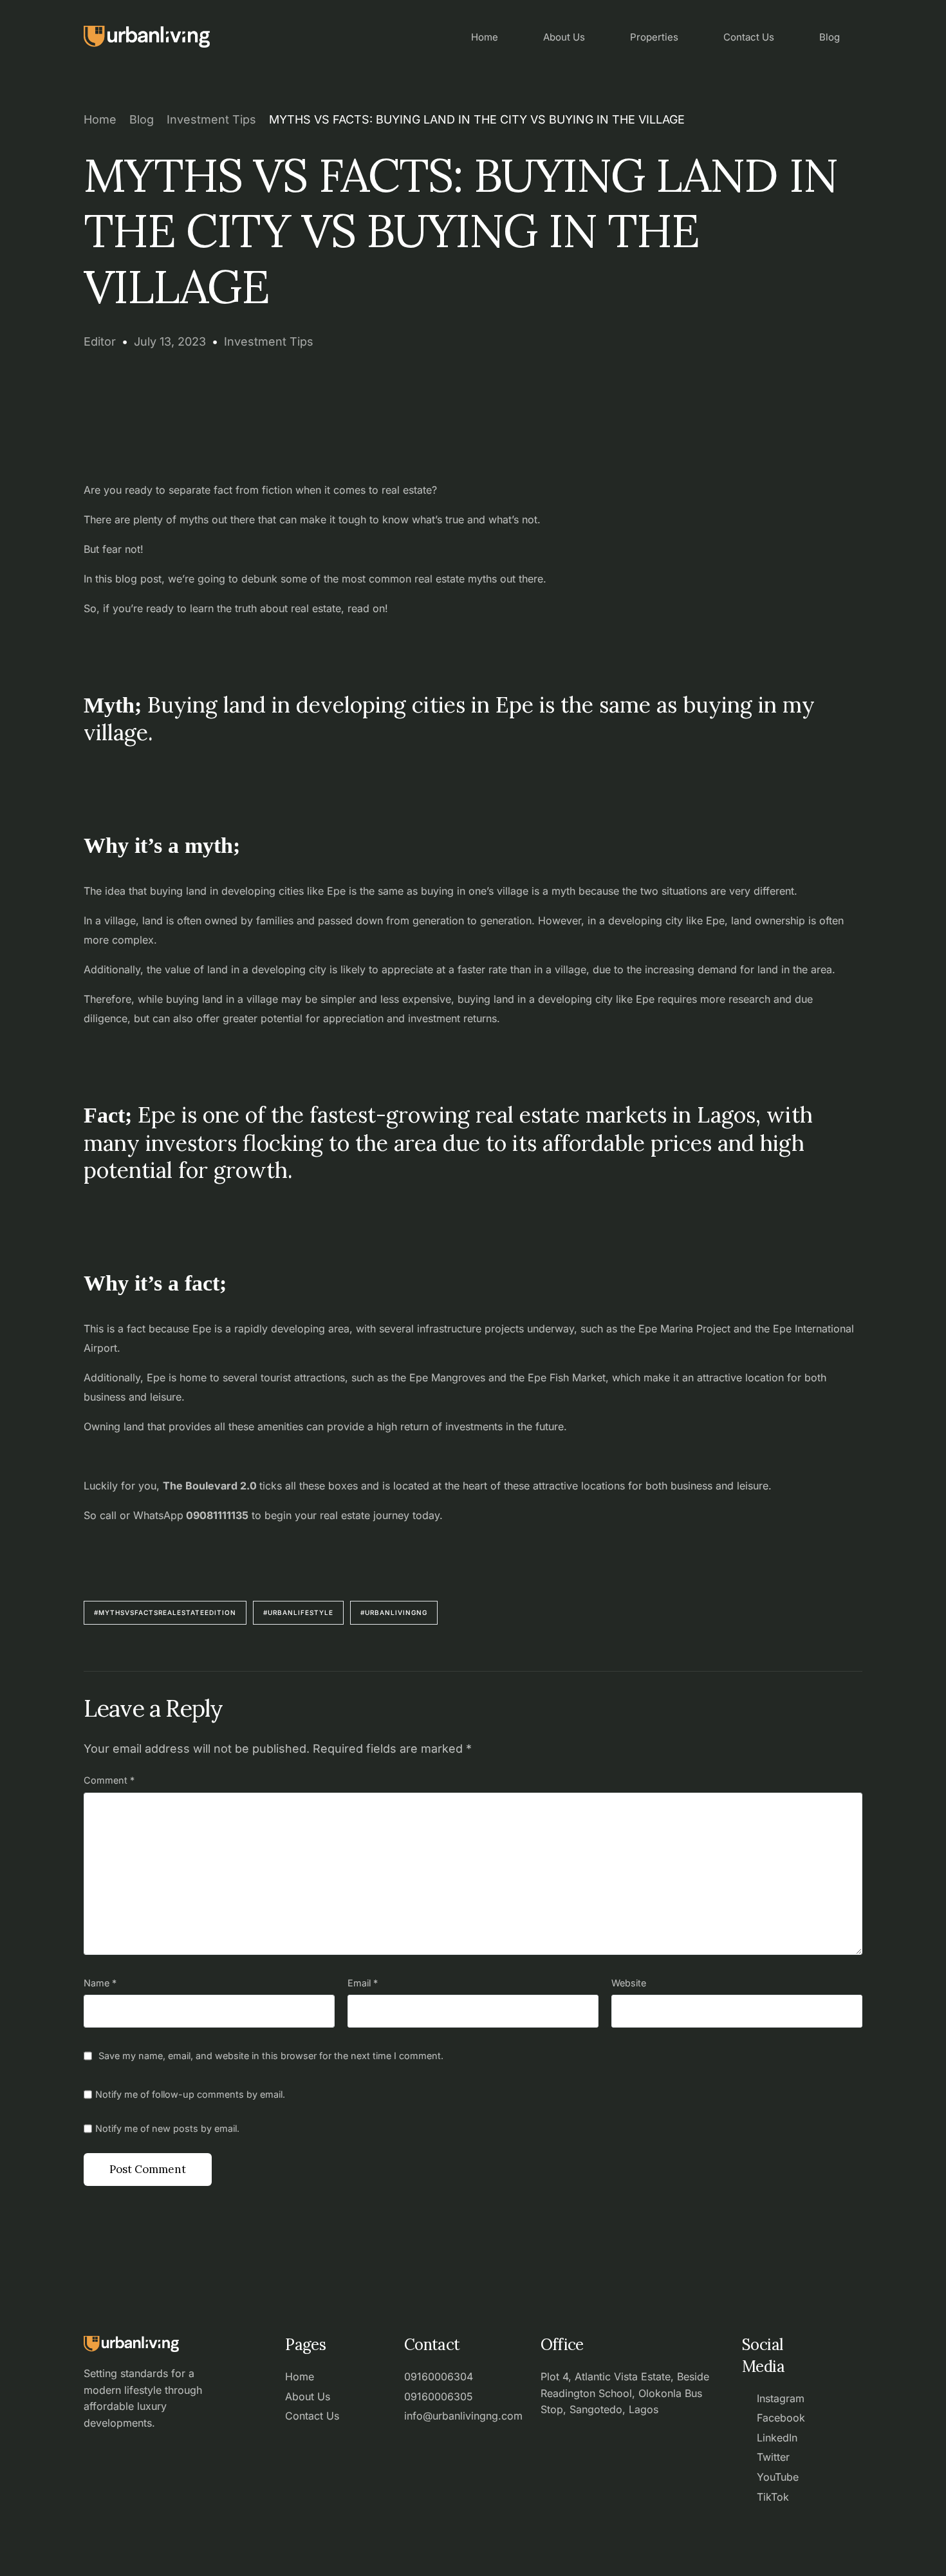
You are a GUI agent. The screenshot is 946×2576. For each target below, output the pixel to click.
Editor (100, 341)
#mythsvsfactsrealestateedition (165, 1612)
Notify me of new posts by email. (167, 2128)
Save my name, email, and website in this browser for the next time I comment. (271, 2056)
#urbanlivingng (394, 1612)
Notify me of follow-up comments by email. (190, 2094)
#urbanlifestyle (298, 1612)
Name (100, 1983)
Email (363, 1983)
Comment (109, 1780)
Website (629, 1983)
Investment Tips (269, 341)
